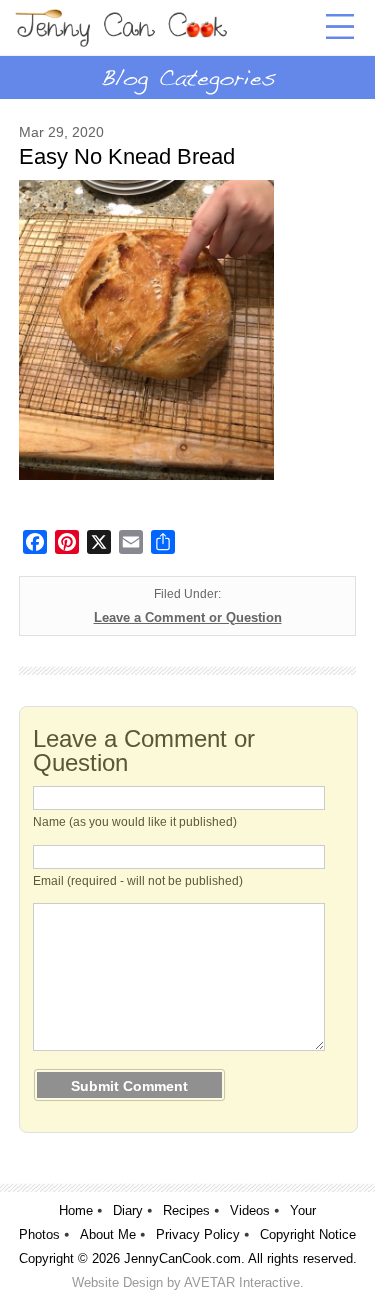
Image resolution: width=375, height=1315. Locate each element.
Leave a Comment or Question (188, 617)
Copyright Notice (308, 1234)
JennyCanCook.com (182, 1258)
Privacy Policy (198, 1234)
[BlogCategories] (187, 77)
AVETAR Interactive (242, 1282)
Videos (250, 1210)
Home (76, 1210)
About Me (108, 1234)
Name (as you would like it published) (135, 822)
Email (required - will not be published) (138, 881)
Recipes (186, 1210)
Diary (128, 1210)
